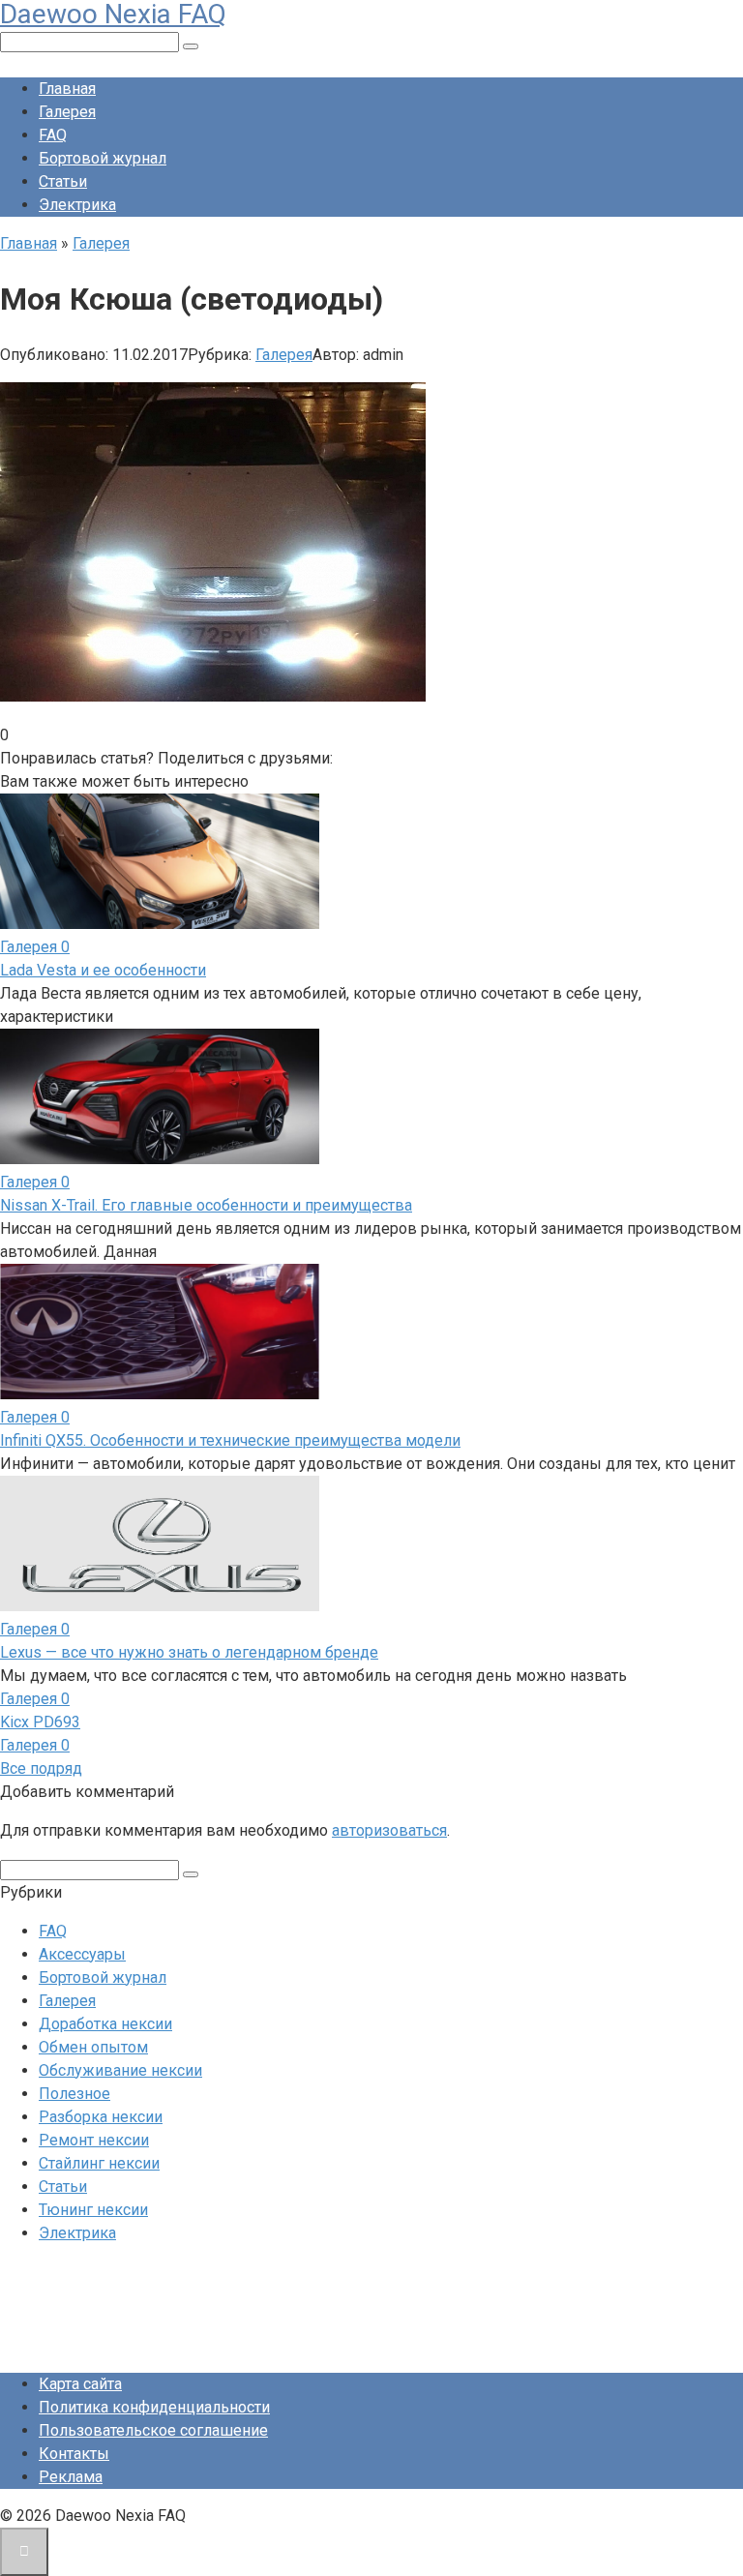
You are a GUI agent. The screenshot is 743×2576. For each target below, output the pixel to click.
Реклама (71, 2477)
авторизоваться (389, 1830)
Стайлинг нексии (99, 2163)
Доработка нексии (105, 2024)
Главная (67, 89)
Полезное (74, 2094)
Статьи (63, 181)
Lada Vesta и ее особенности (103, 970)
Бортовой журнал (103, 158)
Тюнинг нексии (93, 2210)
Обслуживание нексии (120, 2070)
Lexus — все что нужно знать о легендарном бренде (189, 1652)
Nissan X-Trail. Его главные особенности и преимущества (206, 1205)
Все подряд (41, 1768)
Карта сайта (80, 2384)
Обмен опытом (93, 2047)
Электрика (77, 205)
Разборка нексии (101, 2117)
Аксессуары (82, 1954)
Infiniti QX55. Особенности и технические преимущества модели (230, 1440)
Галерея (67, 112)
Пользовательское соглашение (153, 2430)
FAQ (53, 135)
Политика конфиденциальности (154, 2407)
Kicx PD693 (40, 1722)
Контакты (74, 2454)
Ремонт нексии (94, 2140)
